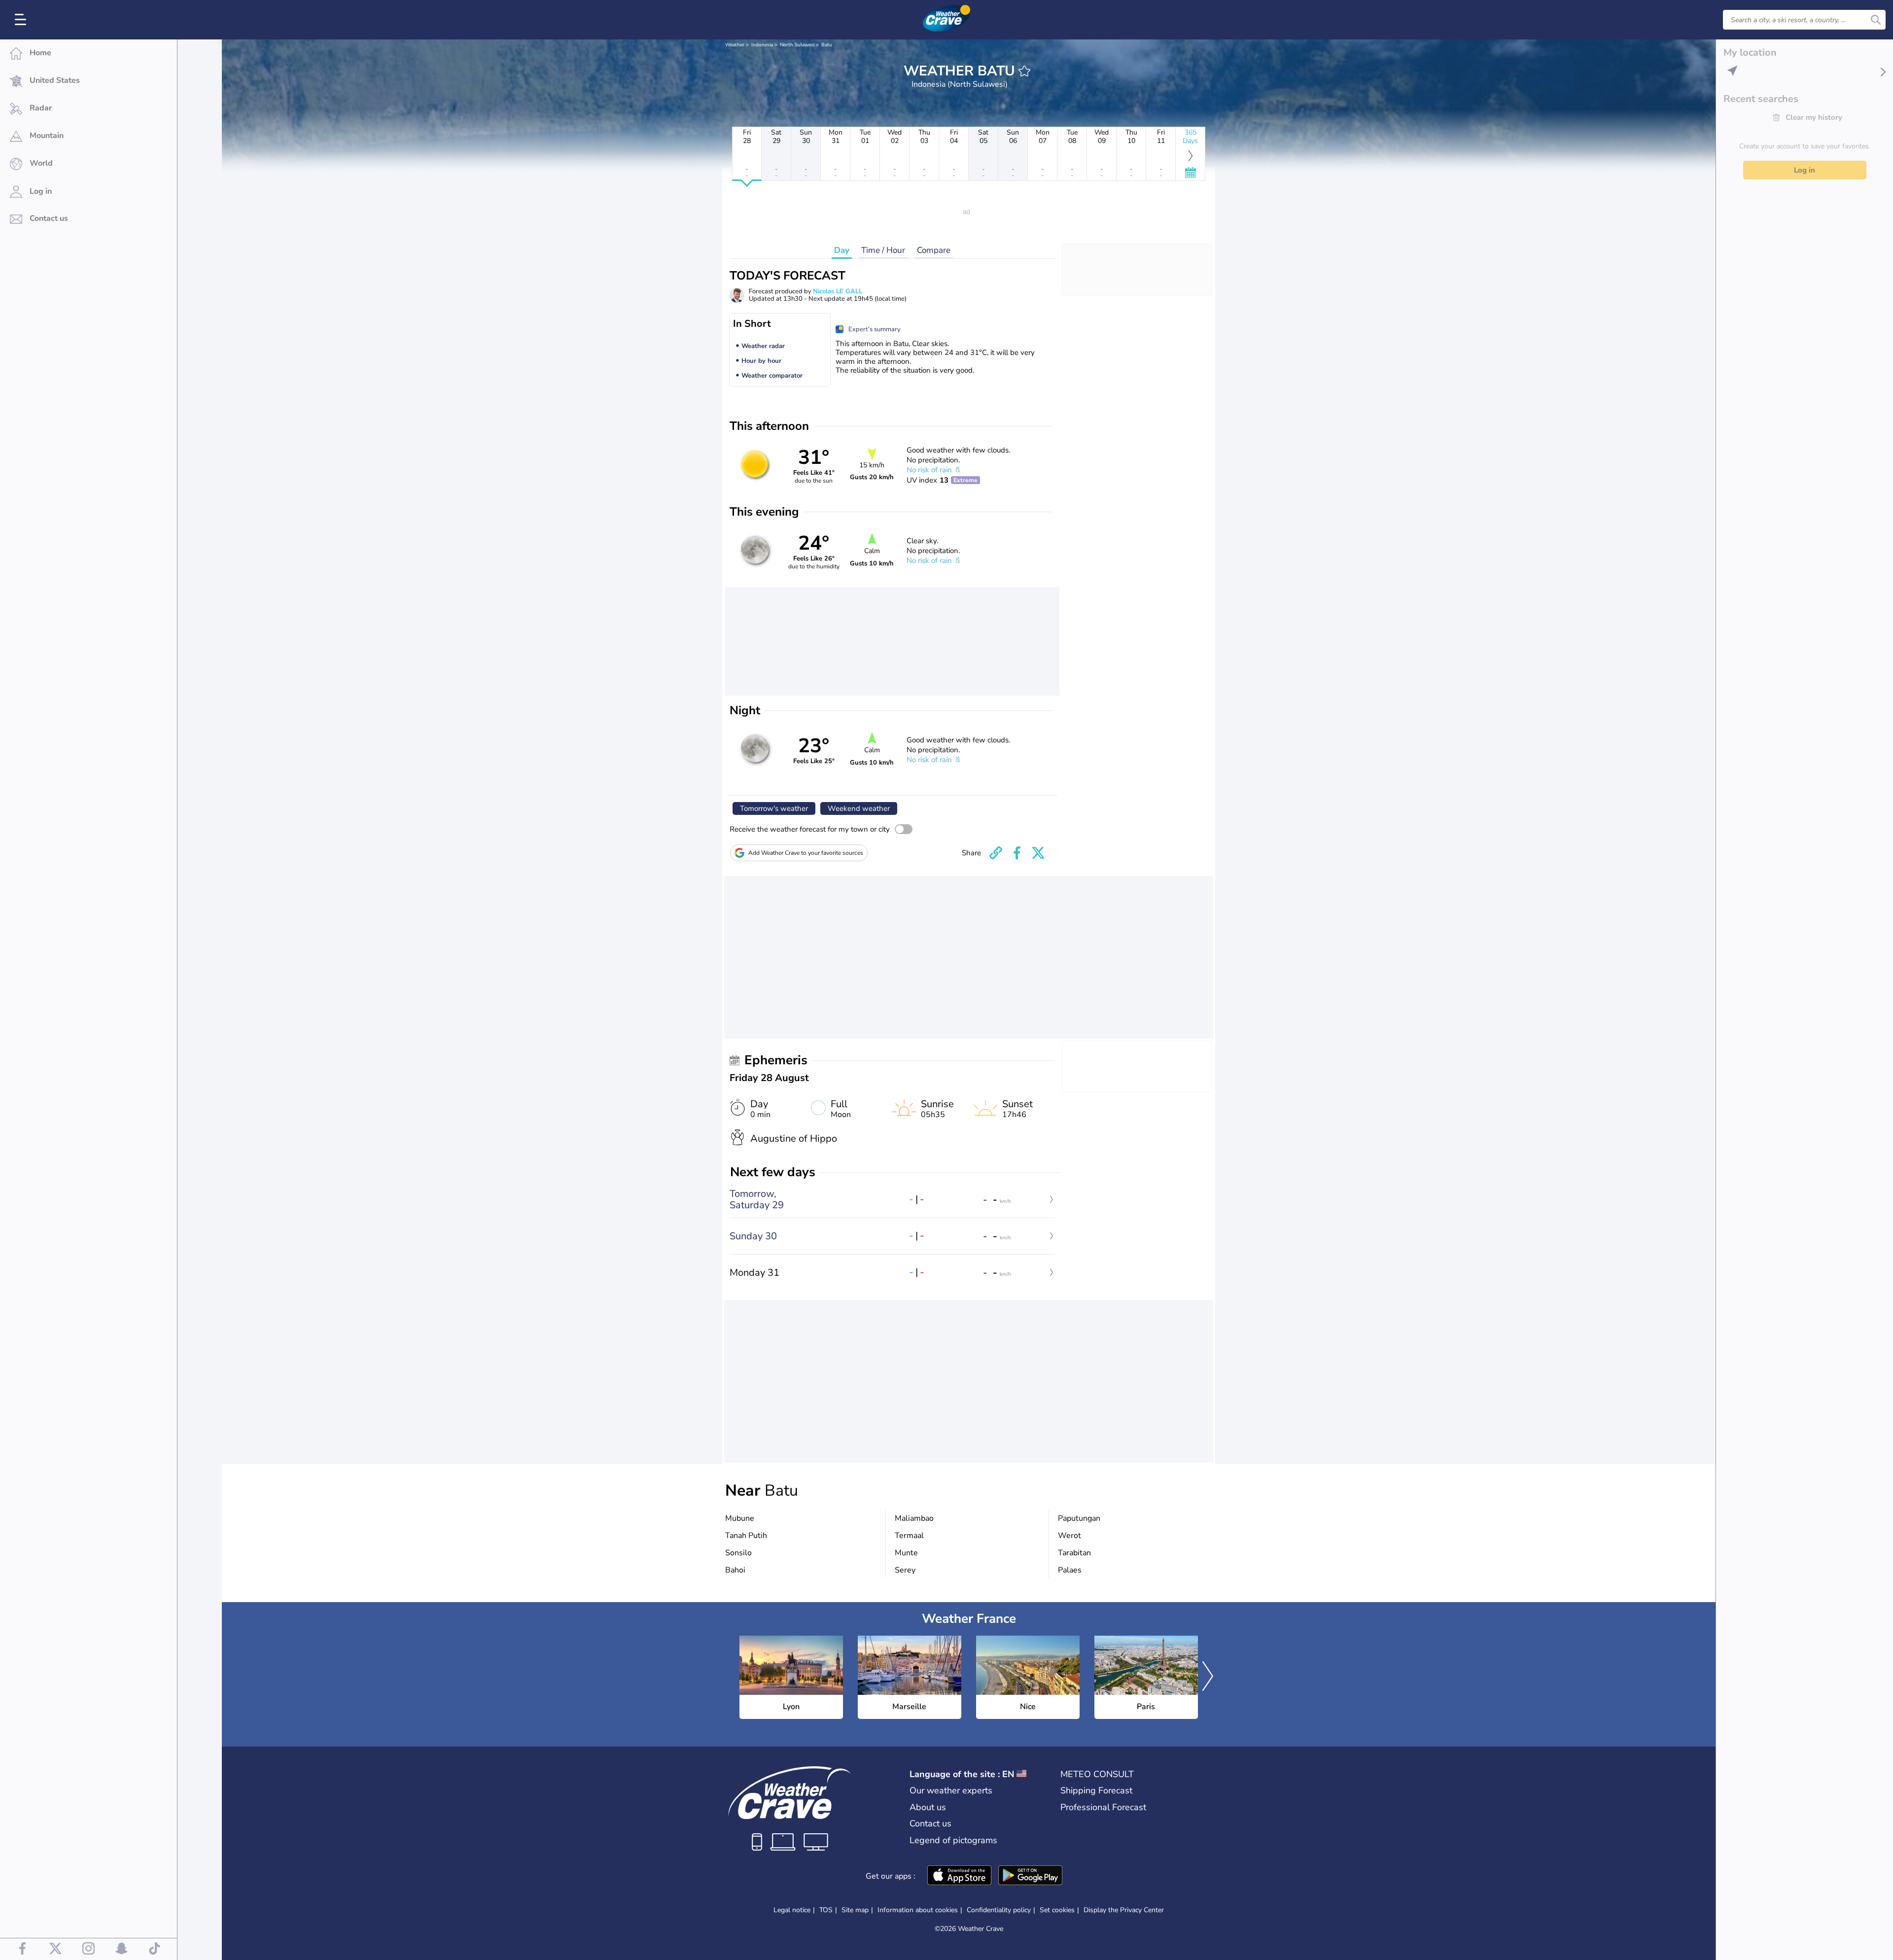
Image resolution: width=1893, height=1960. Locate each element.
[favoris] (1024, 71)
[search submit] (1876, 20)
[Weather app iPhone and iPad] (959, 1876)
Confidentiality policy (999, 1910)
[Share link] (996, 853)
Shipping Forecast (1096, 1790)
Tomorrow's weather (774, 808)
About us (928, 1807)
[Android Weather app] (1030, 1876)
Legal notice (792, 1910)
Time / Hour (883, 250)
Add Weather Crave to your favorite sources (806, 853)
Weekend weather (859, 808)
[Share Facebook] (1017, 853)
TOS (826, 1910)
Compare (934, 250)
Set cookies (1057, 1910)
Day (842, 250)
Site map (855, 1910)
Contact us (930, 1823)
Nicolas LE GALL (838, 291)
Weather (735, 45)
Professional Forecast (1103, 1807)
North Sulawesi (797, 45)
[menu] (22, 20)
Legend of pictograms (953, 1840)
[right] (1208, 1678)
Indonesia (762, 45)
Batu (827, 45)
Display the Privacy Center (1124, 1910)
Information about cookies (918, 1910)
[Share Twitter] (1038, 853)
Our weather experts (951, 1790)
